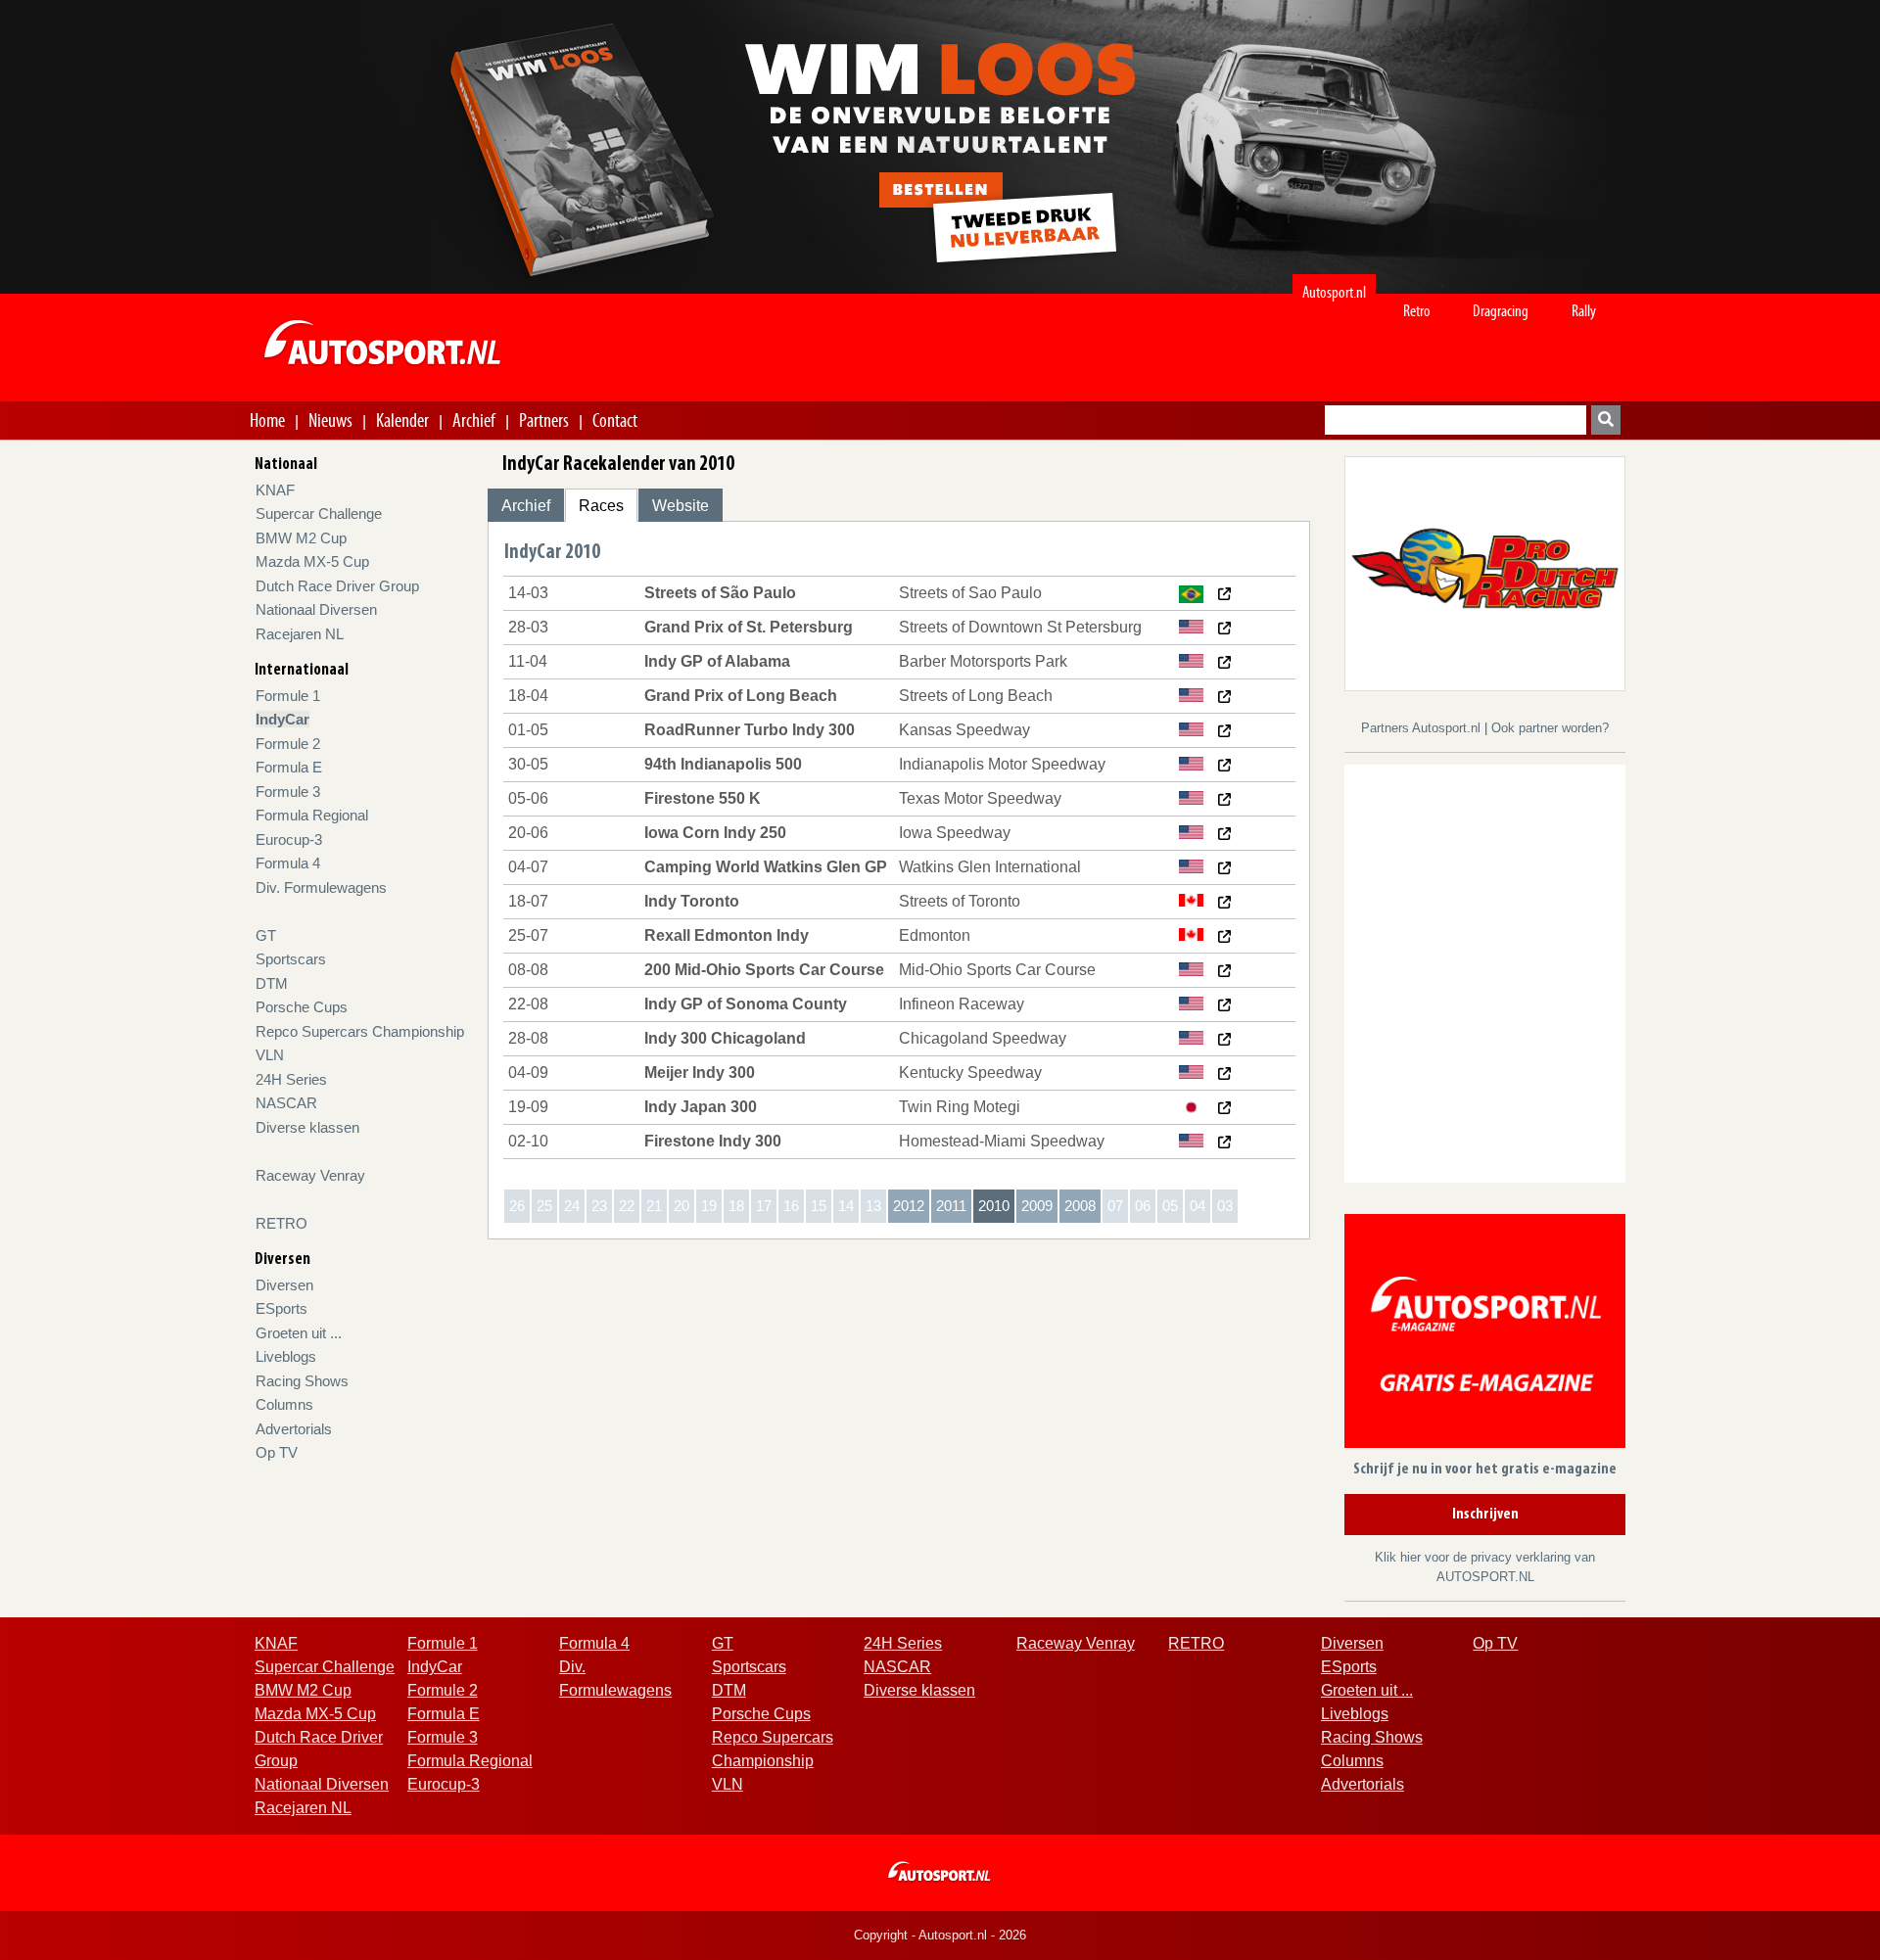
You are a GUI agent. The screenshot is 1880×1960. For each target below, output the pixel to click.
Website (681, 506)
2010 (994, 1206)
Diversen (284, 1285)
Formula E (289, 767)
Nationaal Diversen (316, 609)
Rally (1584, 311)
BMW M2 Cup (301, 538)
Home (267, 420)
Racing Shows (302, 1381)
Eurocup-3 (289, 840)
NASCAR (286, 1103)
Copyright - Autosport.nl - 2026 (940, 1935)
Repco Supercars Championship (360, 1031)
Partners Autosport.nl (1423, 728)
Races (601, 506)
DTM (272, 983)
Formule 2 (288, 744)
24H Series (291, 1079)
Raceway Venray (310, 1175)
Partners (544, 420)
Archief (474, 420)
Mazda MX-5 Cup (312, 561)
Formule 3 (288, 792)
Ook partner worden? (1550, 728)
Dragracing (1501, 311)
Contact (615, 420)
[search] (1606, 420)
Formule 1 (288, 696)
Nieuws (330, 420)
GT (266, 935)
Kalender (402, 420)
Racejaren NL (300, 634)
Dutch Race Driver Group (337, 586)
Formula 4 (288, 863)
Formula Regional (312, 815)
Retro (1417, 311)
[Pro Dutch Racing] (1485, 572)
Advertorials (294, 1429)
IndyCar (282, 719)
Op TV (277, 1452)
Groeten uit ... (299, 1333)
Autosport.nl (1334, 292)
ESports (282, 1308)
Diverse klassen (307, 1127)
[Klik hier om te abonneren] (1485, 1335)
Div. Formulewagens (321, 887)
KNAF (275, 490)
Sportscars (291, 959)
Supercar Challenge (319, 513)
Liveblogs (286, 1356)
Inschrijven (1485, 1515)
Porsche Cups (302, 1007)
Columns (284, 1404)
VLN (270, 1055)
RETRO (282, 1223)
